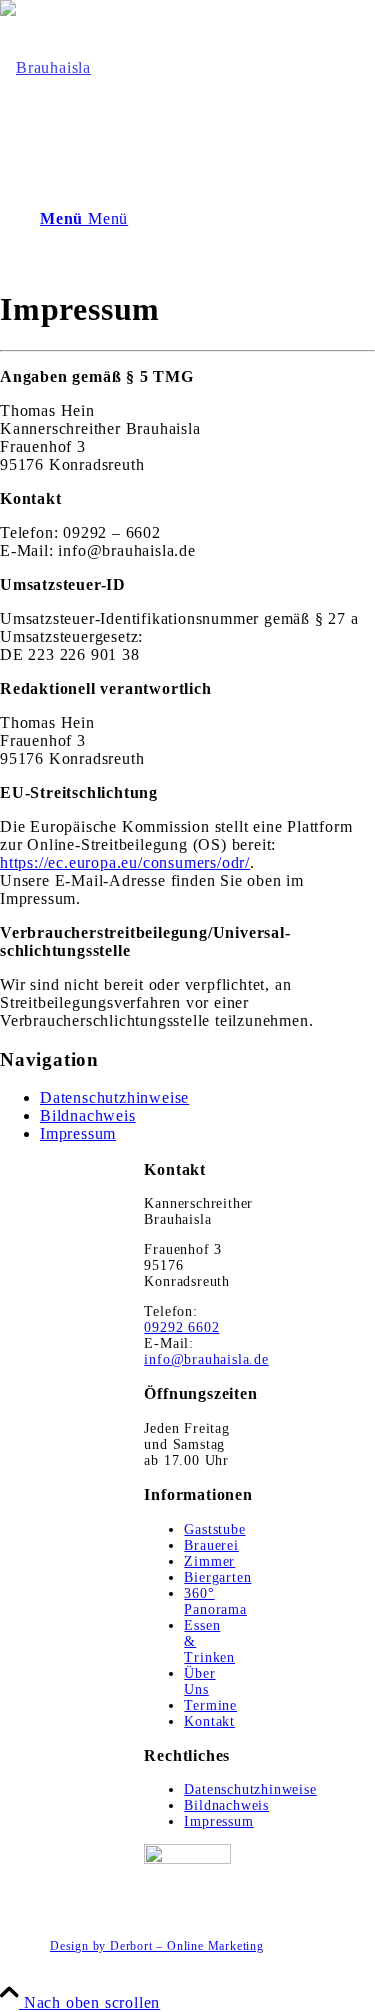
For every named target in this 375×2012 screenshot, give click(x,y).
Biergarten (217, 1577)
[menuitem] (207, 1946)
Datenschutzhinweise (114, 1097)
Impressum (78, 1133)
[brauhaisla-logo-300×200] (45, 67)
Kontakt (209, 1721)
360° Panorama (215, 1601)
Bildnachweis (88, 1115)
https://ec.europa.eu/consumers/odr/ (125, 862)
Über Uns (199, 1681)
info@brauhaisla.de (206, 1359)
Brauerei (211, 1545)
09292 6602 (181, 1327)
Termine (210, 1705)
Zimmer (209, 1561)
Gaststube (214, 1529)
